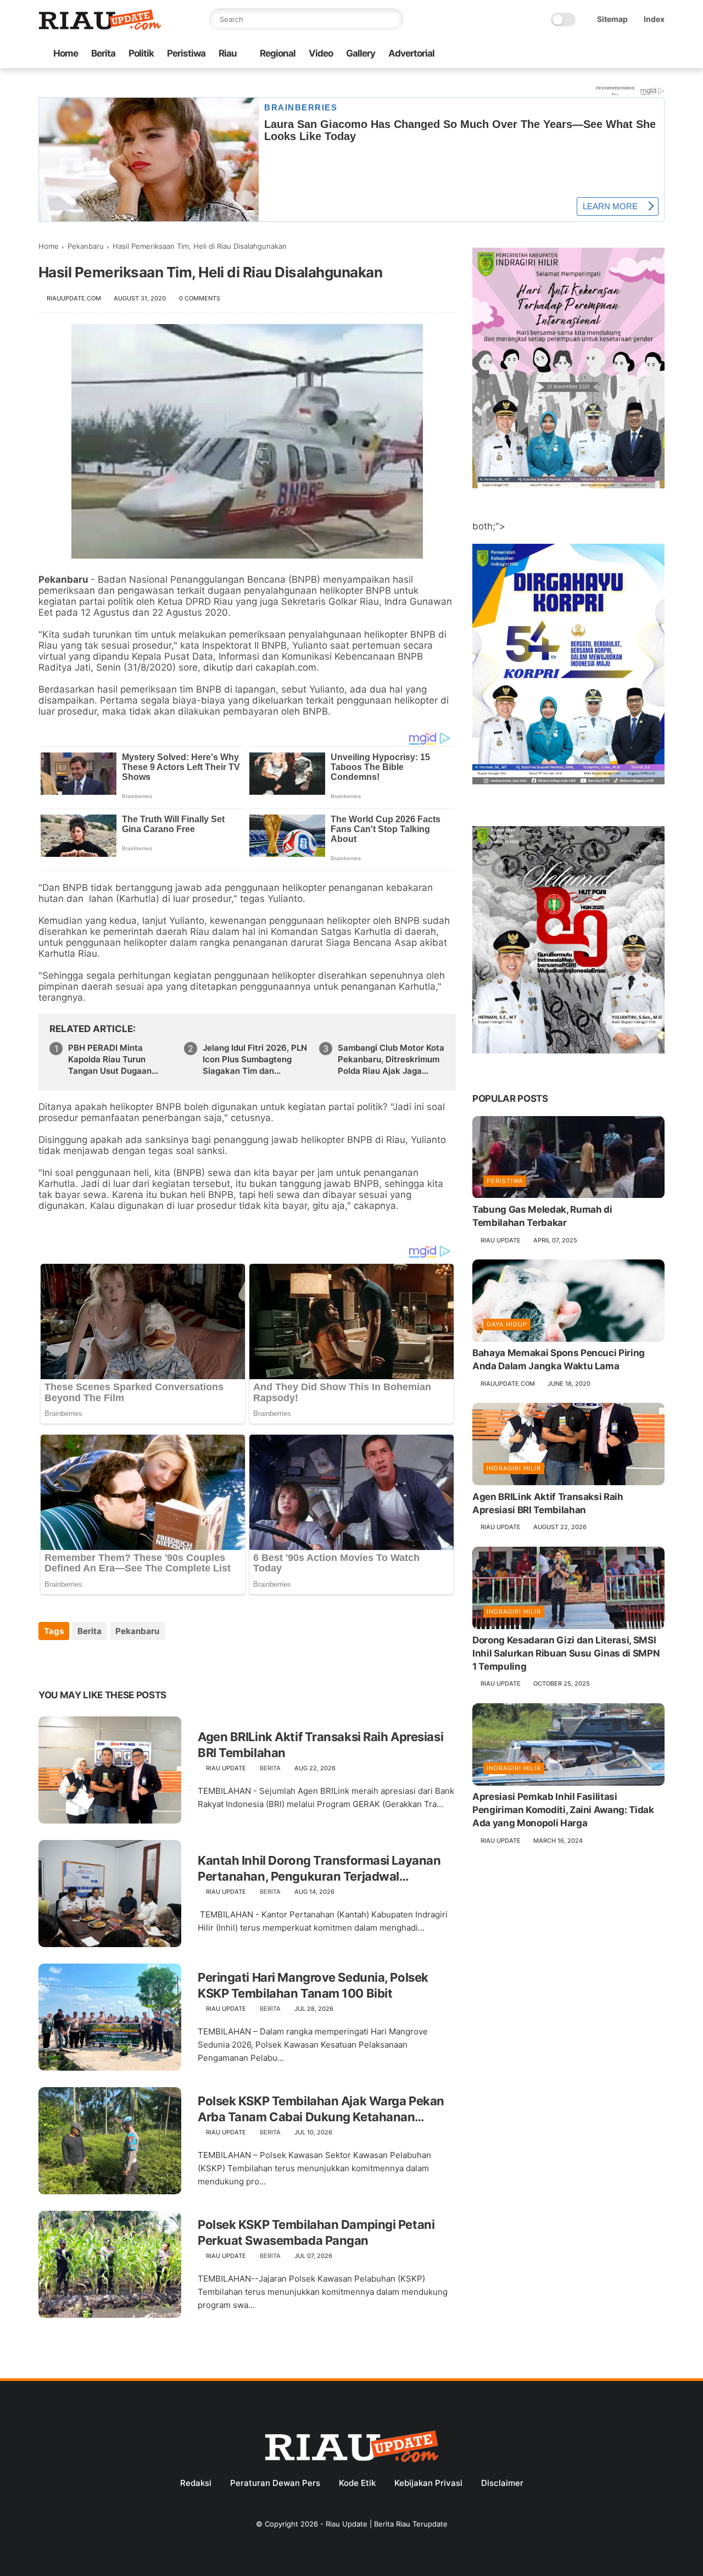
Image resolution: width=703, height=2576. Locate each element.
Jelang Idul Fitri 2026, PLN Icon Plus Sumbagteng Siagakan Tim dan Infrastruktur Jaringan (255, 1060)
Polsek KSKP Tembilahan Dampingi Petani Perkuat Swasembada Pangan (316, 2232)
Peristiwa (186, 53)
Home (66, 53)
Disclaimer (502, 2483)
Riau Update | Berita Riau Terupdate (387, 2524)
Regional (278, 53)
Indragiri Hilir (514, 1468)
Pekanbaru (86, 246)
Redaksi (196, 2483)
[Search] (393, 19)
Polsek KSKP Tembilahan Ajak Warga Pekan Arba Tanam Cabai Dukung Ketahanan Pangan (321, 2109)
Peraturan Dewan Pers (275, 2483)
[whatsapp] (606, 54)
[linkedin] (136, 1661)
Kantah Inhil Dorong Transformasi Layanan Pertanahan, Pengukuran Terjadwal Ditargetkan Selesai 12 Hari (319, 1869)
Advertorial (411, 53)
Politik (141, 53)
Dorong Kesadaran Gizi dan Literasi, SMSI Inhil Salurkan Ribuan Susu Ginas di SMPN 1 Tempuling (566, 1654)
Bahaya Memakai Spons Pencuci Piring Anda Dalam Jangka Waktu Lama (559, 1360)
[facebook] (571, 54)
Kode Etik (357, 2483)
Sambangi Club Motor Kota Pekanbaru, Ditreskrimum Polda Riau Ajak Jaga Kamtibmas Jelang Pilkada (391, 1060)
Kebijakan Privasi (428, 2483)
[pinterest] (114, 1661)
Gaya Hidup (507, 1325)
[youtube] (659, 54)
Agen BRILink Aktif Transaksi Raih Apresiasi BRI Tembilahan (320, 1745)
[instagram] (641, 54)
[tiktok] (623, 54)
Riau (228, 53)
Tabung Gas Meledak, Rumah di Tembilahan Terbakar (542, 1217)
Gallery (361, 53)
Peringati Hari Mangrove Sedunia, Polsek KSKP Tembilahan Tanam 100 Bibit (313, 1985)
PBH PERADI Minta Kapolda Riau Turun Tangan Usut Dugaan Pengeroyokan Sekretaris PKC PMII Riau (119, 1060)
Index (654, 19)
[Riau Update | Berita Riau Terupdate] (100, 27)
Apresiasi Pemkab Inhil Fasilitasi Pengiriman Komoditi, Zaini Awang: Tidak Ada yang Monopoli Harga (563, 1810)
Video (321, 53)
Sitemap (612, 19)
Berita (103, 53)
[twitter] (588, 54)
